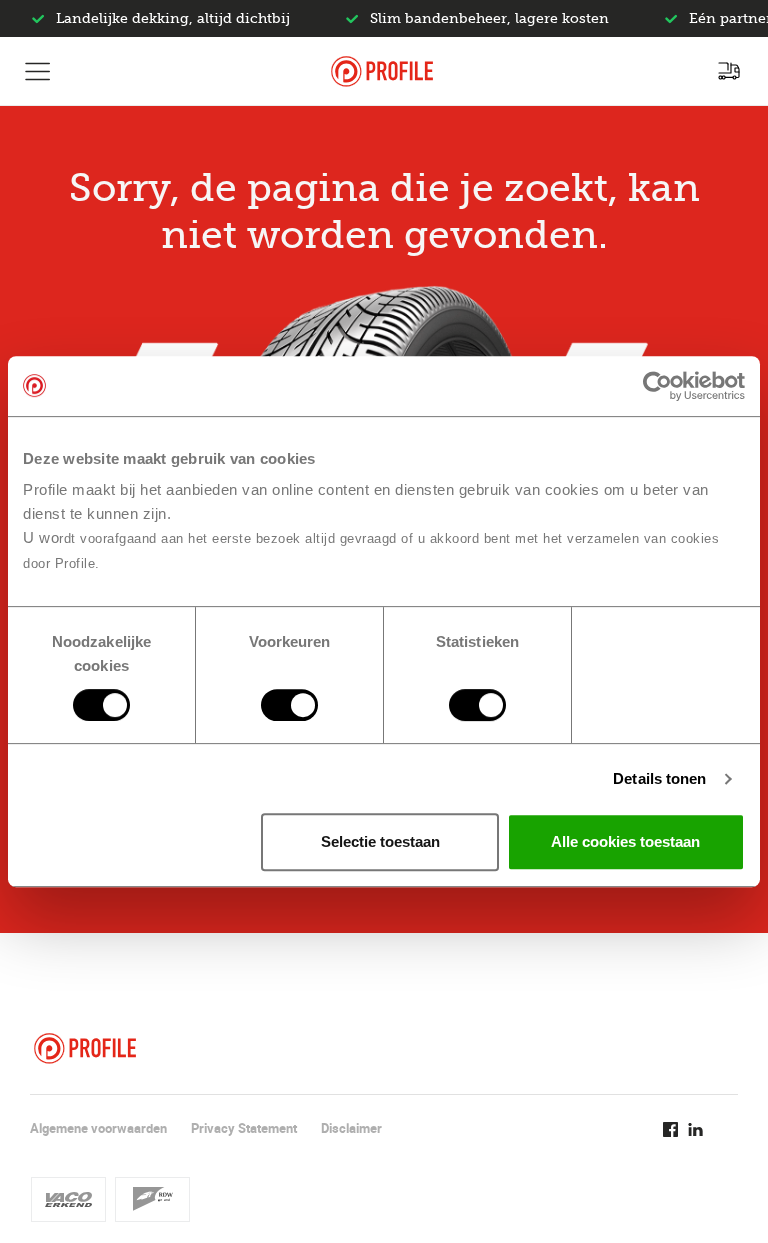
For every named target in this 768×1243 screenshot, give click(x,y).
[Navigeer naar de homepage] (382, 71)
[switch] (289, 705)
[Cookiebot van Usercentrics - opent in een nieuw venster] (657, 386)
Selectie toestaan (380, 841)
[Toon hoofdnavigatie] (38, 71)
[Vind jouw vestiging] (729, 71)
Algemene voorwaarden (98, 1128)
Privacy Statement (244, 1128)
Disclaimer (351, 1128)
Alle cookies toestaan (625, 841)
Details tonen (659, 778)
